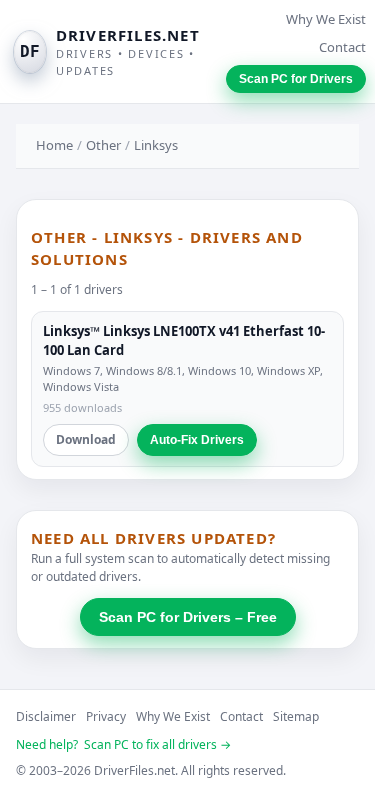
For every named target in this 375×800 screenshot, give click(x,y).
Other (103, 145)
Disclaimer (46, 716)
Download (86, 439)
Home (54, 145)
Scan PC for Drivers (296, 79)
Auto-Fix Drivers (197, 440)
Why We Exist (326, 19)
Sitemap (296, 716)
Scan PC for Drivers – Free (188, 617)
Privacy (106, 716)
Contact (342, 47)
